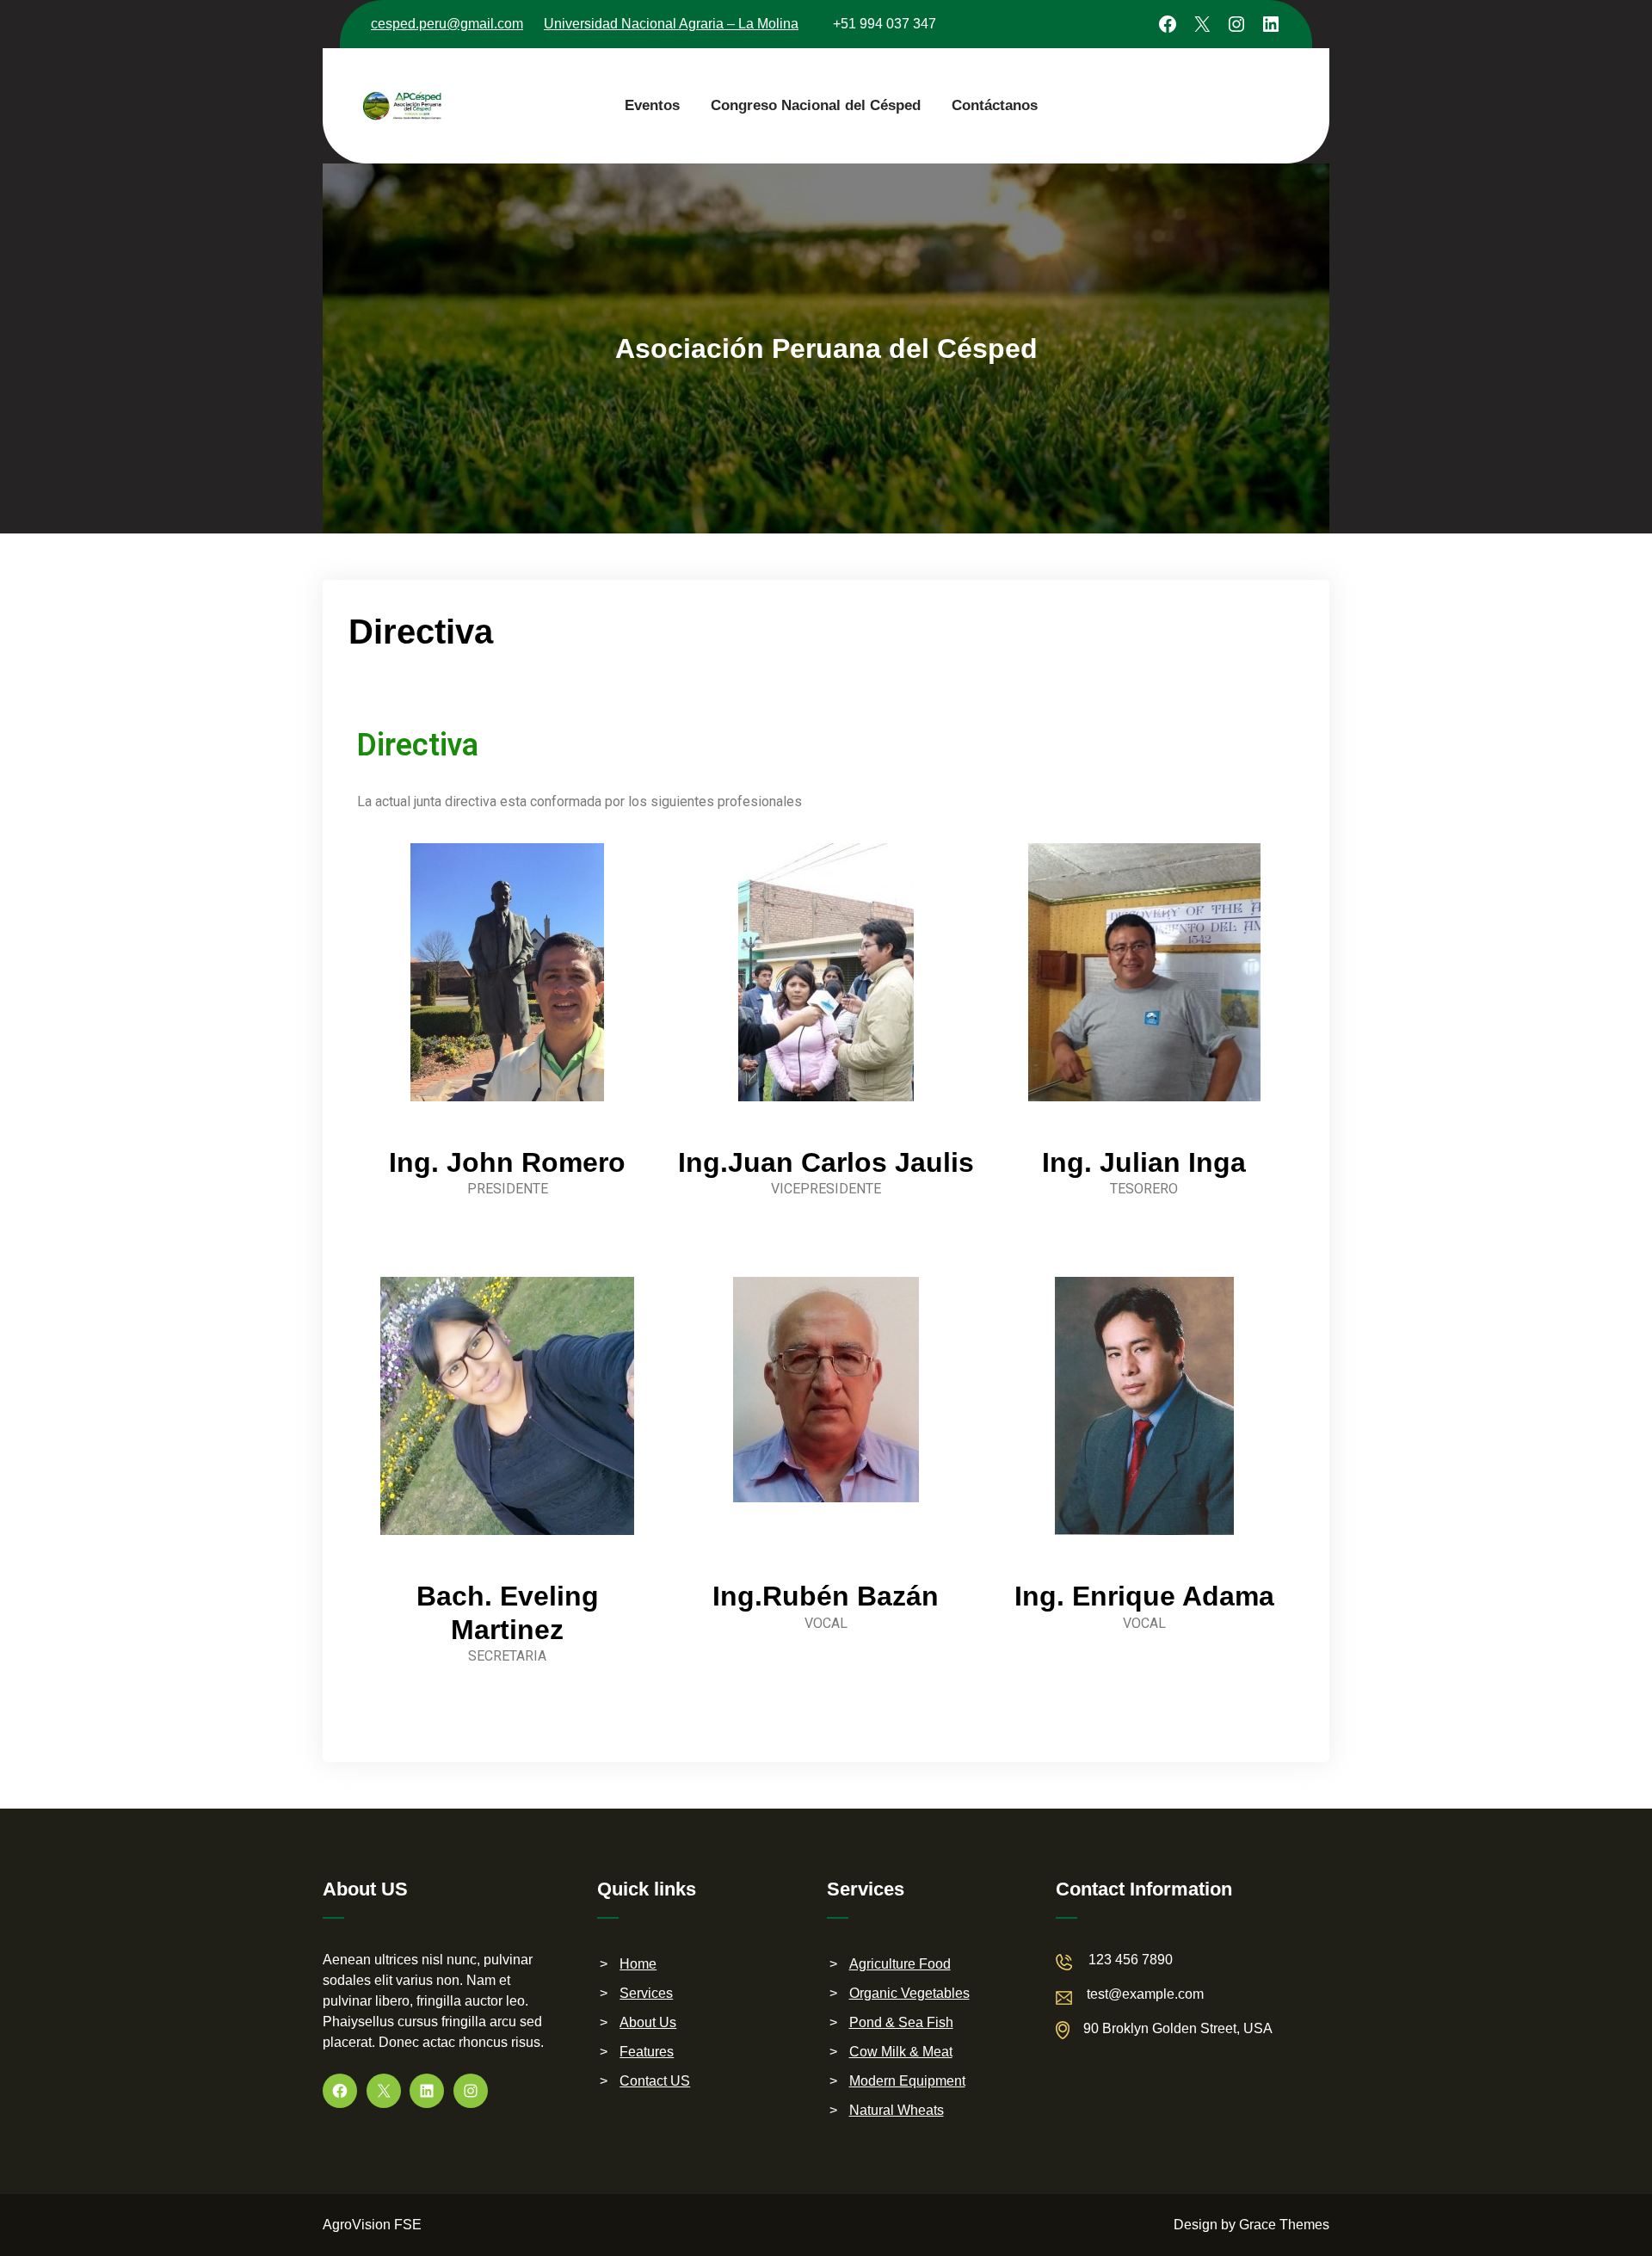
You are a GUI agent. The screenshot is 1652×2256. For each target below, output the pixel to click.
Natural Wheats (897, 2110)
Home (638, 1964)
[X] (1202, 24)
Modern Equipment (907, 2081)
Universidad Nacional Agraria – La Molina (671, 24)
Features (647, 2052)
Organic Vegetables (909, 1993)
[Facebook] (1168, 24)
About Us (648, 2022)
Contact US (655, 2081)
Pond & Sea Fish (901, 2022)
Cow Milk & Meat (901, 2052)
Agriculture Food (900, 1964)
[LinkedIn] (1271, 24)
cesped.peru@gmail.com (447, 24)
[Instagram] (1236, 24)
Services (646, 1993)
